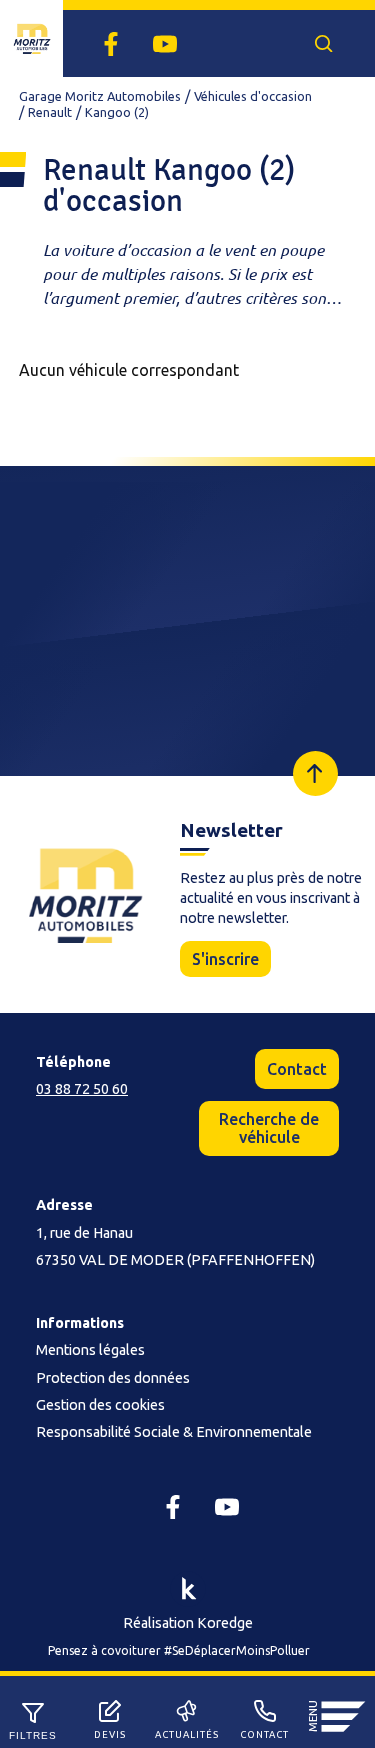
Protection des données (113, 1378)
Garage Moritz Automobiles (100, 96)
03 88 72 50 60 (82, 1089)
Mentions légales (90, 1350)
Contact (297, 1069)
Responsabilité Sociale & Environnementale (174, 1432)
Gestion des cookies (100, 1405)
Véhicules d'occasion (253, 96)
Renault (50, 112)
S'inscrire (225, 959)
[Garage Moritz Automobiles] (31, 38)
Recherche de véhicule (269, 1128)
